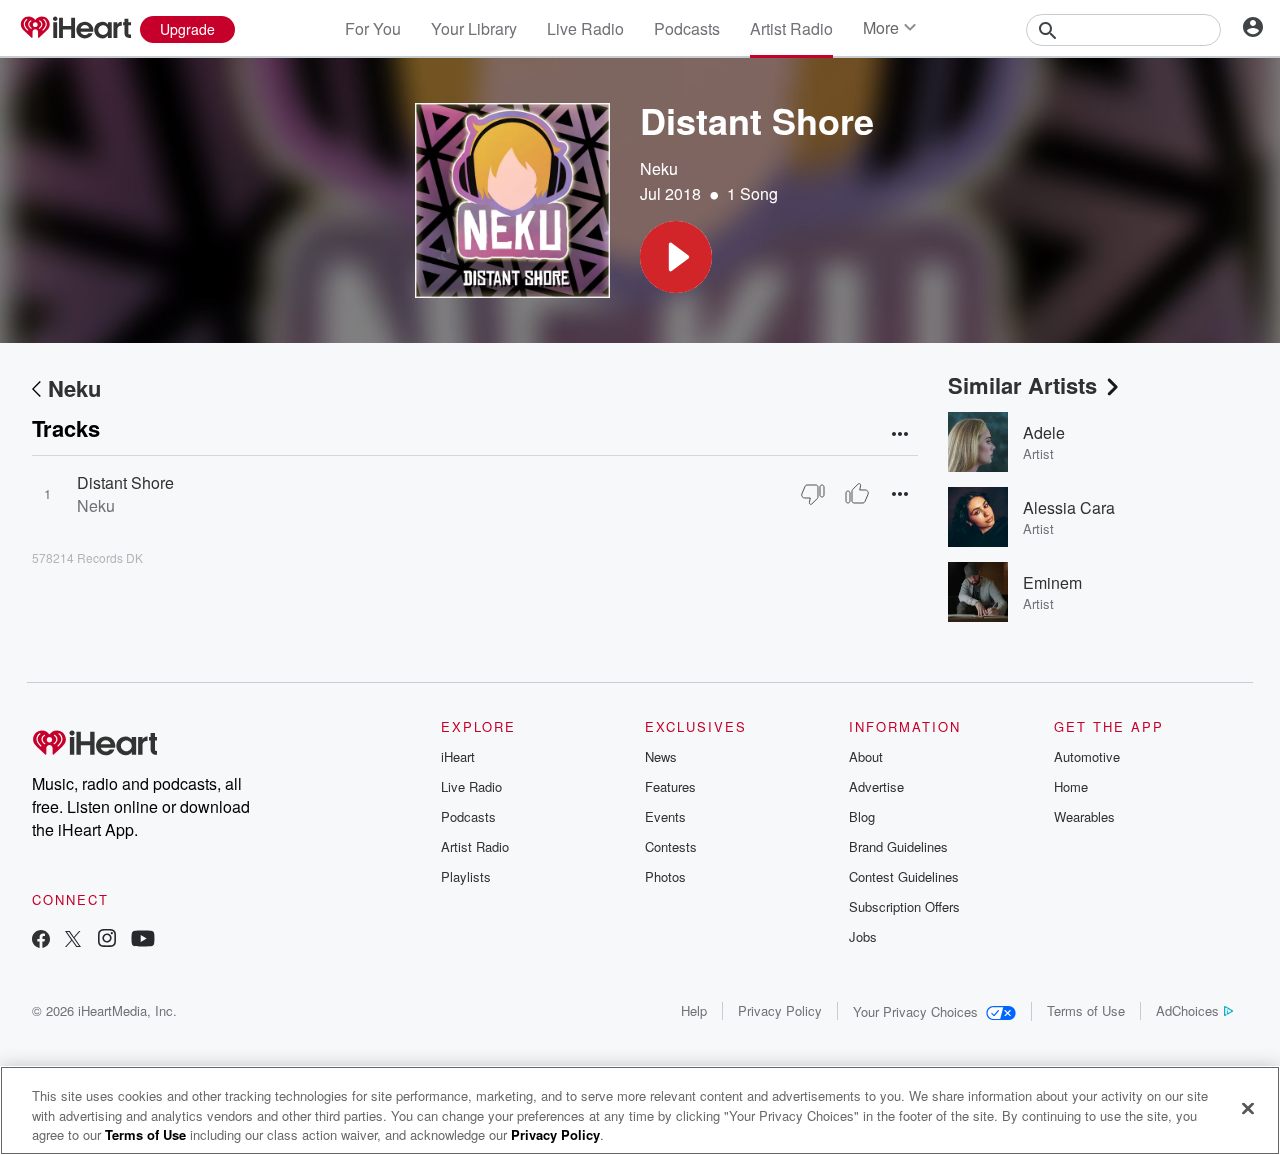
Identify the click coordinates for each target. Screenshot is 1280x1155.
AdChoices (1187, 1010)
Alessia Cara (1069, 507)
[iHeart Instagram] (107, 940)
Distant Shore (125, 482)
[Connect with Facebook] (41, 940)
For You (373, 28)
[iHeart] (75, 29)
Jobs (863, 936)
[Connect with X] (73, 940)
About (866, 756)
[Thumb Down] (813, 494)
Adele (1044, 432)
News (661, 756)
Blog (862, 816)
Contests (671, 846)
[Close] (1248, 1108)
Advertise (876, 786)
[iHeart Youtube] (143, 940)
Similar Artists (1022, 385)
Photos (665, 876)
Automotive (1087, 756)
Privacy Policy (780, 1010)
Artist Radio (791, 28)
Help (694, 1010)
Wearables (1084, 816)
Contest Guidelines (904, 876)
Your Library (474, 28)
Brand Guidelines (898, 846)
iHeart (458, 756)
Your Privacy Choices (915, 1011)
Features (670, 786)
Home (1071, 786)
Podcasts (687, 28)
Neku (659, 168)
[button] (676, 257)
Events (665, 816)
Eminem (1052, 582)
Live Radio (585, 28)
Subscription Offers (904, 906)
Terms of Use (1086, 1010)
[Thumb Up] (857, 494)
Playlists (466, 876)
